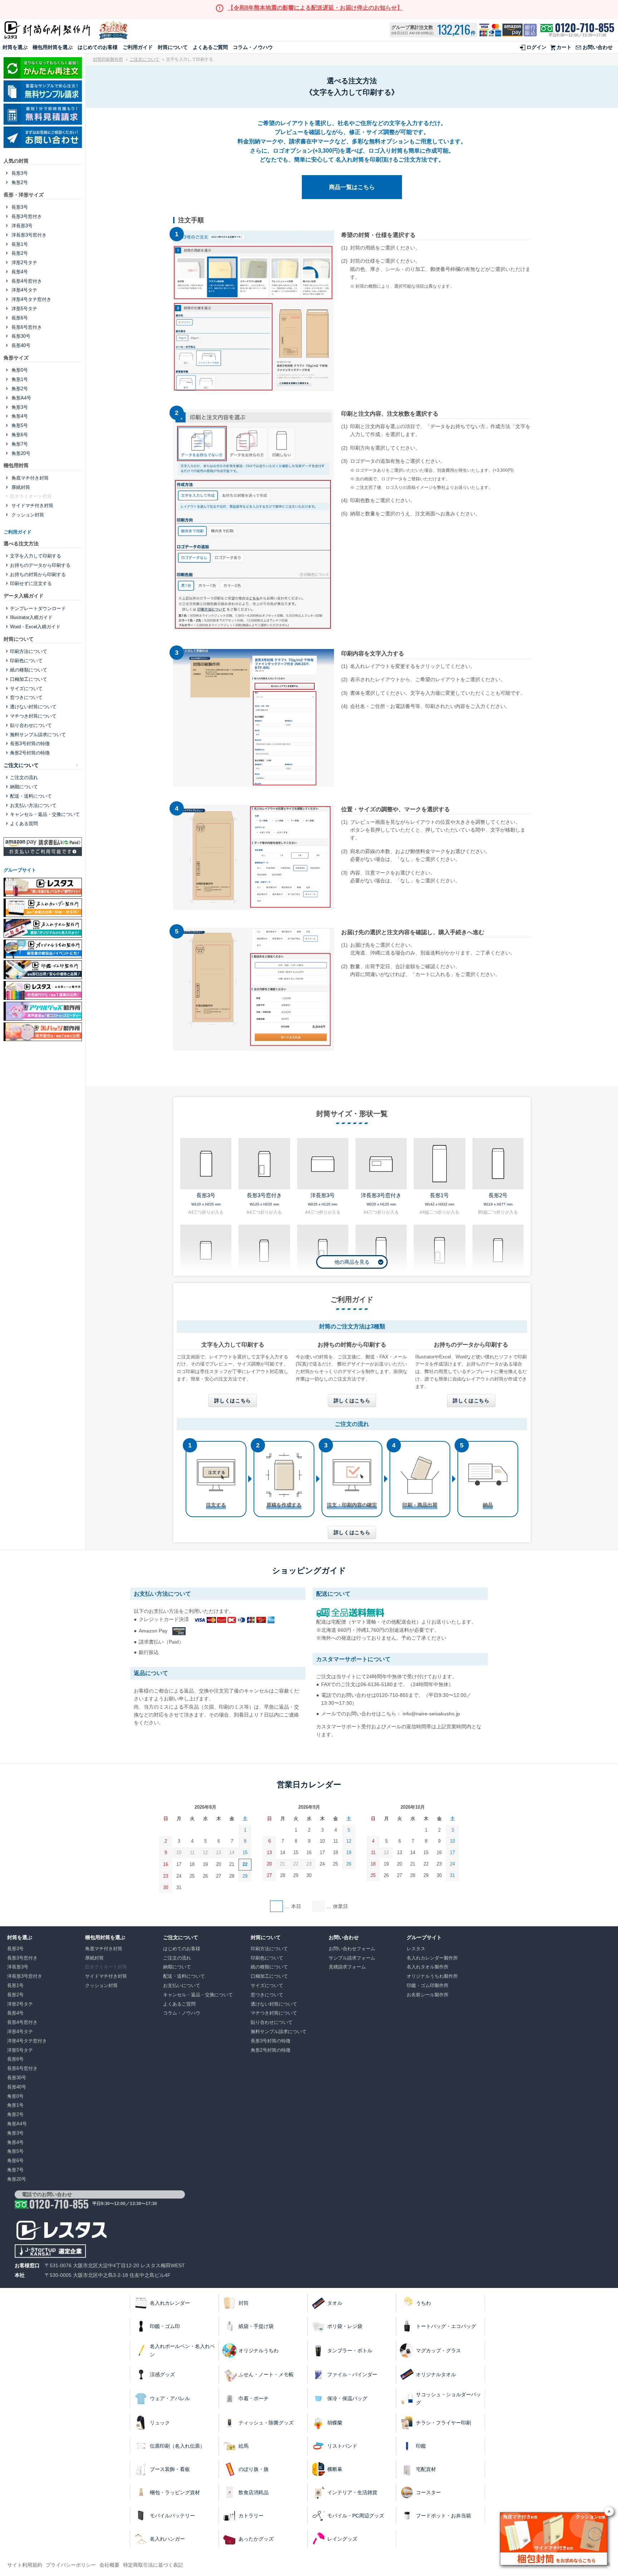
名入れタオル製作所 (428, 1967)
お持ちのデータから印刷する (40, 565)
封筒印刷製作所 (108, 59)
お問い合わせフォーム (352, 1949)
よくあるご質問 (210, 47)
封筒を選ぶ (15, 47)
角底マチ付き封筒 (29, 478)
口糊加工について (29, 679)
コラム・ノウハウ (253, 47)
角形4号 (19, 416)
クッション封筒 (27, 515)
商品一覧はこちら (352, 187)
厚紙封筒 (20, 487)
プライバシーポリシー (71, 2565)
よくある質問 (24, 824)
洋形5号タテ (24, 309)
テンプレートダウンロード (38, 608)
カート (564, 47)
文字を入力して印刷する (36, 556)
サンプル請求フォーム (352, 1958)
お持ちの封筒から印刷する (38, 574)
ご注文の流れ (24, 777)
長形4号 (19, 272)
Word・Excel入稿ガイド (35, 627)
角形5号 (19, 425)
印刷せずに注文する (31, 583)
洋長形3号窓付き (28, 235)
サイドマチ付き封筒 (32, 506)
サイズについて (26, 688)
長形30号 (20, 336)
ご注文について (144, 59)
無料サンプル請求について (38, 735)
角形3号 (19, 407)
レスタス (416, 1949)
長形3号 (19, 173)
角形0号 (19, 370)
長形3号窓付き (26, 216)
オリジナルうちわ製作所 (432, 1976)
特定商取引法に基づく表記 (153, 2565)
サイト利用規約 (25, 2565)
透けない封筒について (33, 707)
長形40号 (20, 345)
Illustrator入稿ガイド (31, 617)
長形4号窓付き (26, 281)
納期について (24, 787)
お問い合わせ (598, 47)
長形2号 (19, 253)
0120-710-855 (585, 28)
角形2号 (19, 182)
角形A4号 (21, 398)
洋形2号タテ (24, 262)
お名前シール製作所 (428, 1995)
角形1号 (19, 379)
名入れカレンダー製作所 (432, 1958)
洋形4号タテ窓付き (31, 299)
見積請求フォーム (347, 1967)
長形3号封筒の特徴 (30, 744)
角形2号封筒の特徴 (30, 753)
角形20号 (20, 453)
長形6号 (19, 318)
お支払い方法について (33, 805)
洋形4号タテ (24, 290)
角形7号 (19, 444)
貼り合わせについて (31, 725)
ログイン (536, 47)
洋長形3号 (21, 226)
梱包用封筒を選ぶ (53, 47)
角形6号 (19, 435)
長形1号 (19, 244)
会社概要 (109, 2565)
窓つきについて (26, 697)
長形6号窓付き (26, 327)
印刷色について (26, 661)
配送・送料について (31, 796)
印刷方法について (29, 651)
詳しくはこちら (233, 1401)
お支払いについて (182, 1985)
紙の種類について (29, 670)
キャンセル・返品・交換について (45, 814)
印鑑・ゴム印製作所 (428, 1985)
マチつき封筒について (33, 716)
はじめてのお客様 (98, 47)
